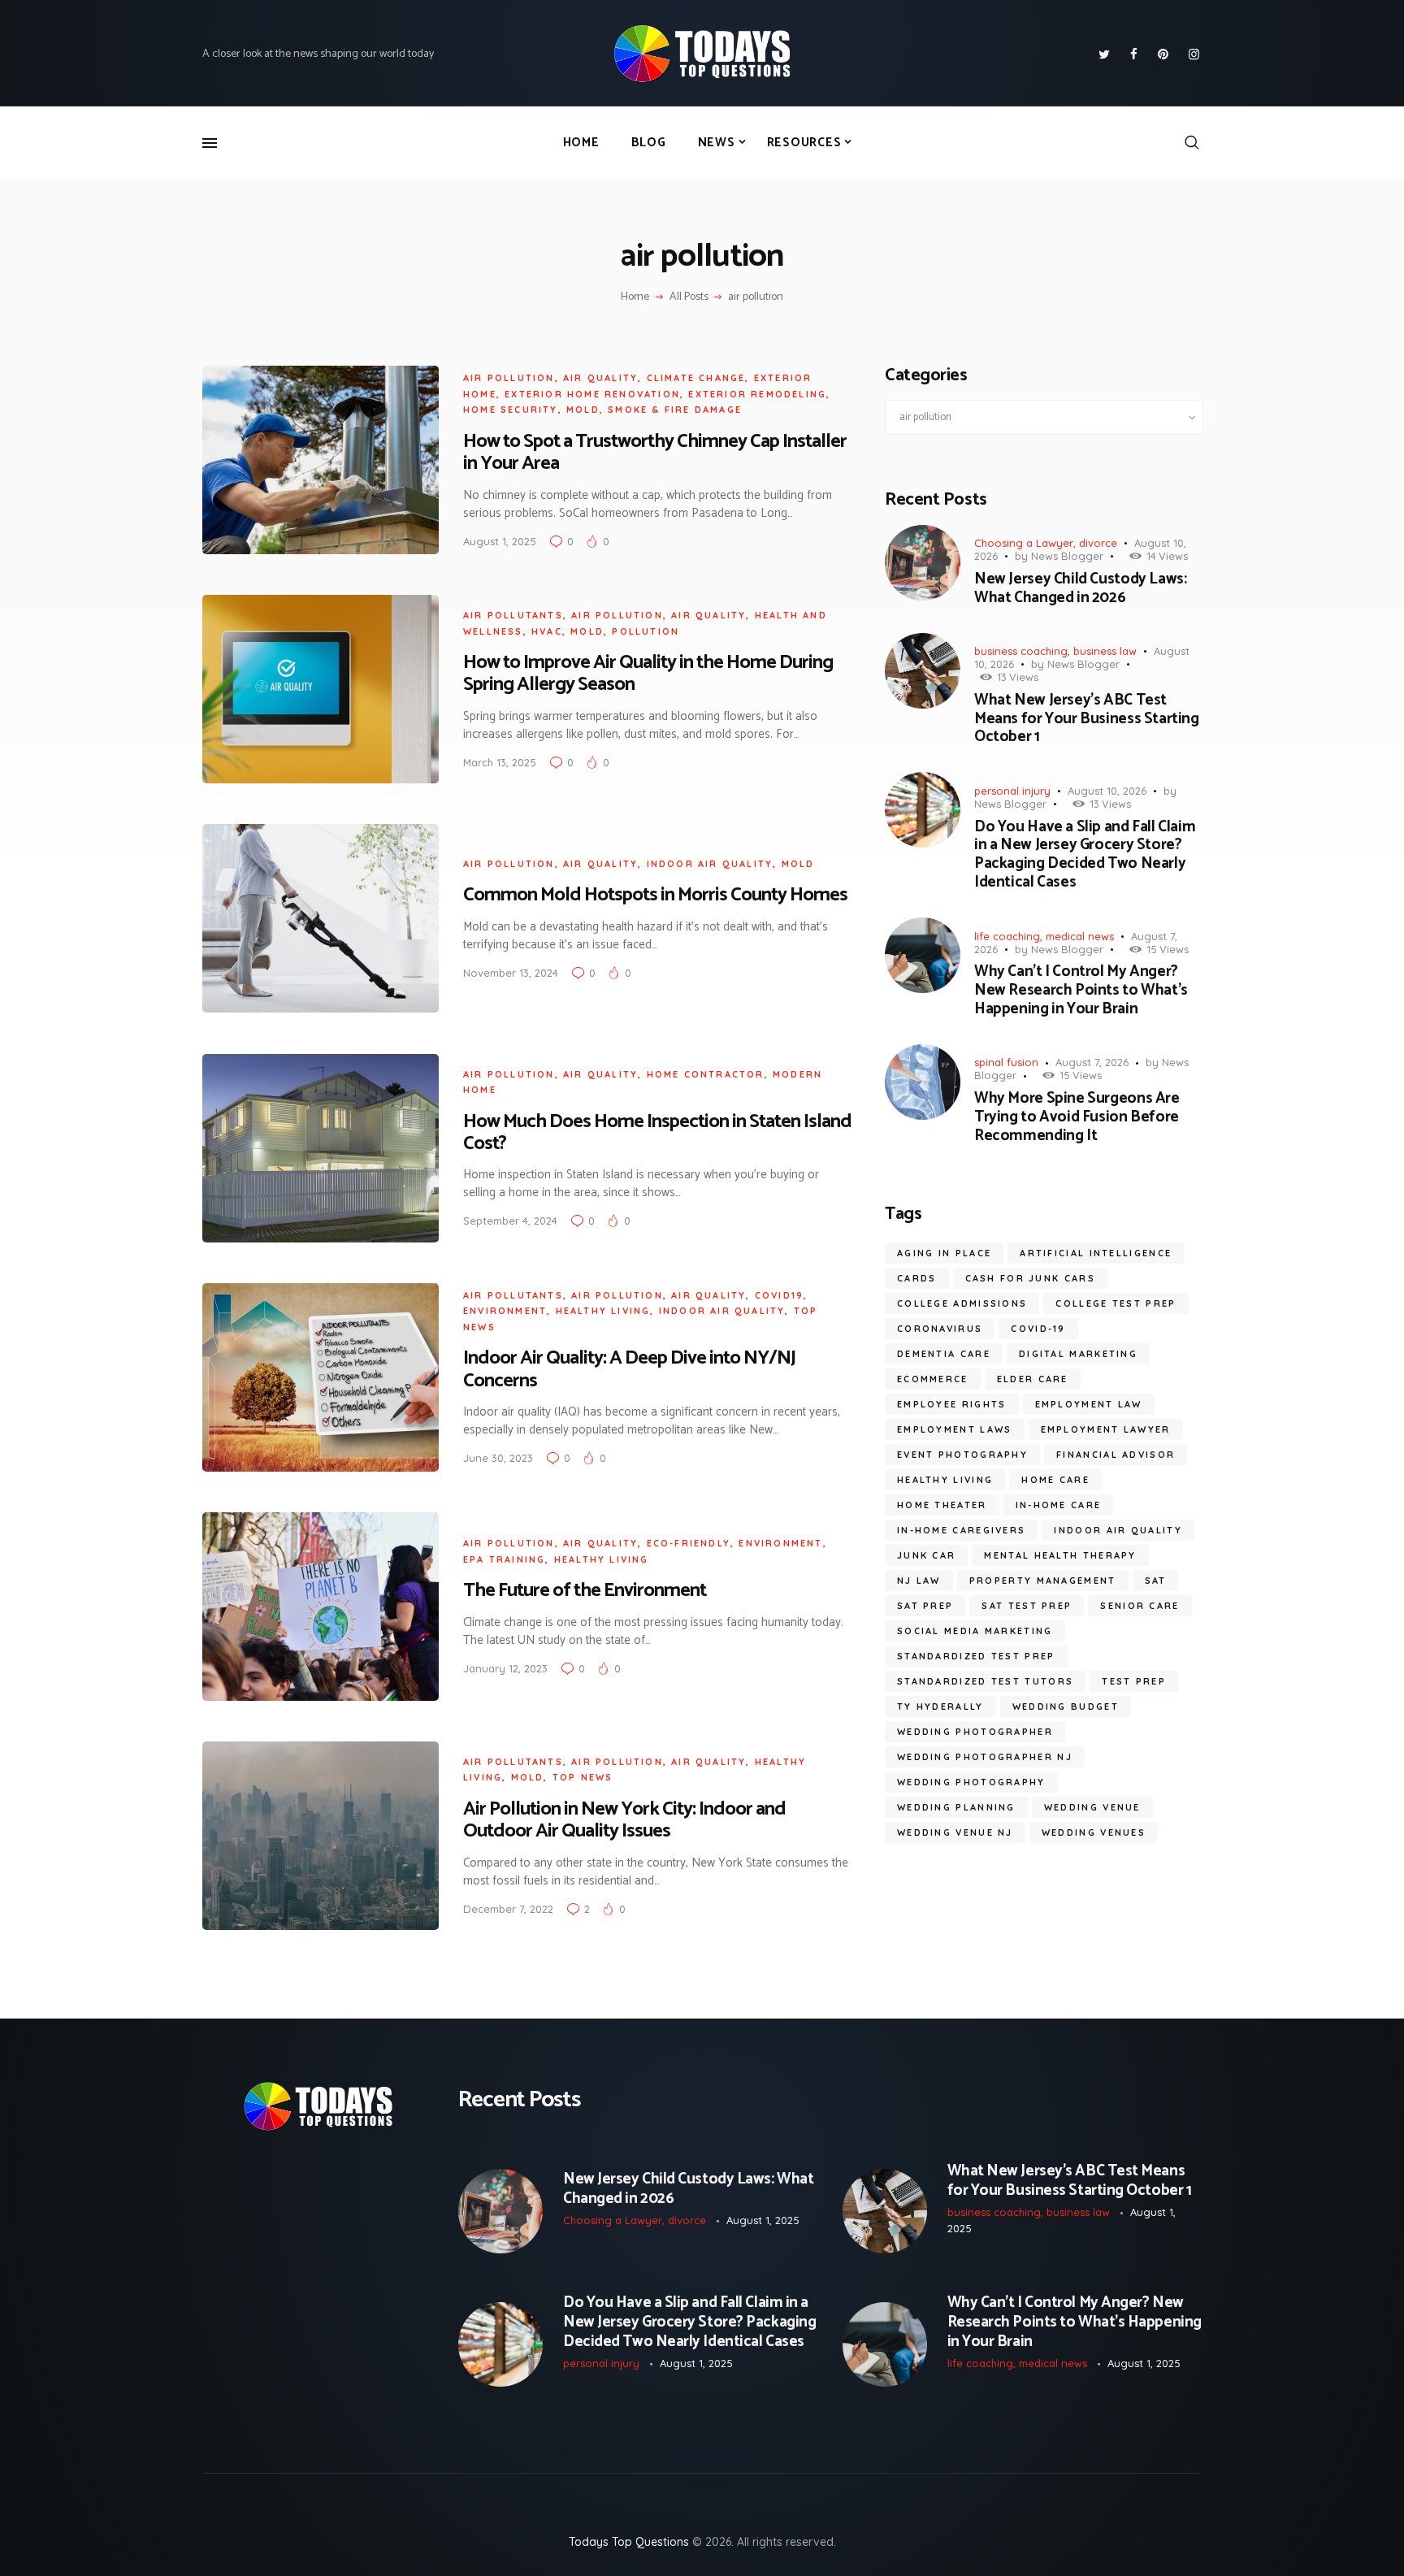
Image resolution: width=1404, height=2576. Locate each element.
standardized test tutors (985, 1681)
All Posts (689, 297)
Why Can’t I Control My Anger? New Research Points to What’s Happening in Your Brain (1081, 991)
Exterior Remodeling (757, 394)
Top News (583, 1777)
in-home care (1059, 1505)
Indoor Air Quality (710, 864)
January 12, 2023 (505, 1668)
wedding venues (1094, 1832)
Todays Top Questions (629, 2542)
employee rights (952, 1404)
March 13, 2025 (500, 762)
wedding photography (971, 1782)
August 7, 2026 (1092, 1062)
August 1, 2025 (500, 541)
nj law (919, 1581)
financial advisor (1116, 1455)
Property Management (1043, 1581)
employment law (1089, 1404)
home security (511, 410)
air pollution (509, 378)
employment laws (955, 1429)
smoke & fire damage (675, 410)
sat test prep (1027, 1606)
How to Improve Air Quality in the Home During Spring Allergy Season (648, 674)
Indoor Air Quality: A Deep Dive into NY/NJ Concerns (629, 1369)
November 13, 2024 (511, 973)
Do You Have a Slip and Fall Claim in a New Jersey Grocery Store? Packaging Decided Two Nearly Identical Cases (1085, 855)
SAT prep (925, 1606)
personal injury (1012, 791)
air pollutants (513, 615)
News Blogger (1067, 556)
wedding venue (1092, 1807)
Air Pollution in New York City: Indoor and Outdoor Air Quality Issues (624, 1820)
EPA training (504, 1559)
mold (583, 410)
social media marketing (975, 1631)
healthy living (945, 1480)
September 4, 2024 (510, 1221)
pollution (646, 631)
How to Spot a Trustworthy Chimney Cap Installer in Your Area (655, 453)
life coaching (1007, 936)
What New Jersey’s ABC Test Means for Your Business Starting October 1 (1087, 719)
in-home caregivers (961, 1530)
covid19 (779, 1295)
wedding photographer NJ (985, 1757)
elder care (1033, 1379)
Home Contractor (706, 1074)
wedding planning (956, 1807)
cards (917, 1278)
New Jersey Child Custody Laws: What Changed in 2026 (1080, 589)
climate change (696, 378)
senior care (1140, 1606)
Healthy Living (603, 1311)
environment (505, 1311)
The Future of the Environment (585, 1591)
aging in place (944, 1253)
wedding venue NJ (955, 1832)
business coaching (1021, 651)
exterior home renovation (592, 394)
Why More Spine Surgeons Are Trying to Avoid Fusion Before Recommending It (1077, 1117)
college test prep (1116, 1303)
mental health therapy (1060, 1555)
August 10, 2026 (1107, 791)
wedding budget (1066, 1706)
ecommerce (933, 1379)
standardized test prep (976, 1656)
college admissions (962, 1303)
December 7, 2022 (508, 1909)
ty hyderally (940, 1706)
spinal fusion (1006, 1062)
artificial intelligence (1096, 1253)
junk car (926, 1555)
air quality (600, 378)
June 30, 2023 (498, 1458)
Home (635, 297)
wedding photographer (975, 1732)
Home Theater (942, 1505)
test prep (1134, 1681)
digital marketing (1078, 1354)
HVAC (547, 631)
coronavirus (940, 1329)
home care (1055, 1480)
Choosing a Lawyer (1024, 543)
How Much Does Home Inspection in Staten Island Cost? (657, 1133)
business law (1105, 651)
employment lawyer (1106, 1429)
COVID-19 (1038, 1329)
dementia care (944, 1354)
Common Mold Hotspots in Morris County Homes (655, 895)
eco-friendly (689, 1543)
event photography (962, 1455)
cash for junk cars (1030, 1278)
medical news (1080, 936)
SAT (1156, 1581)
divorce (1098, 543)
